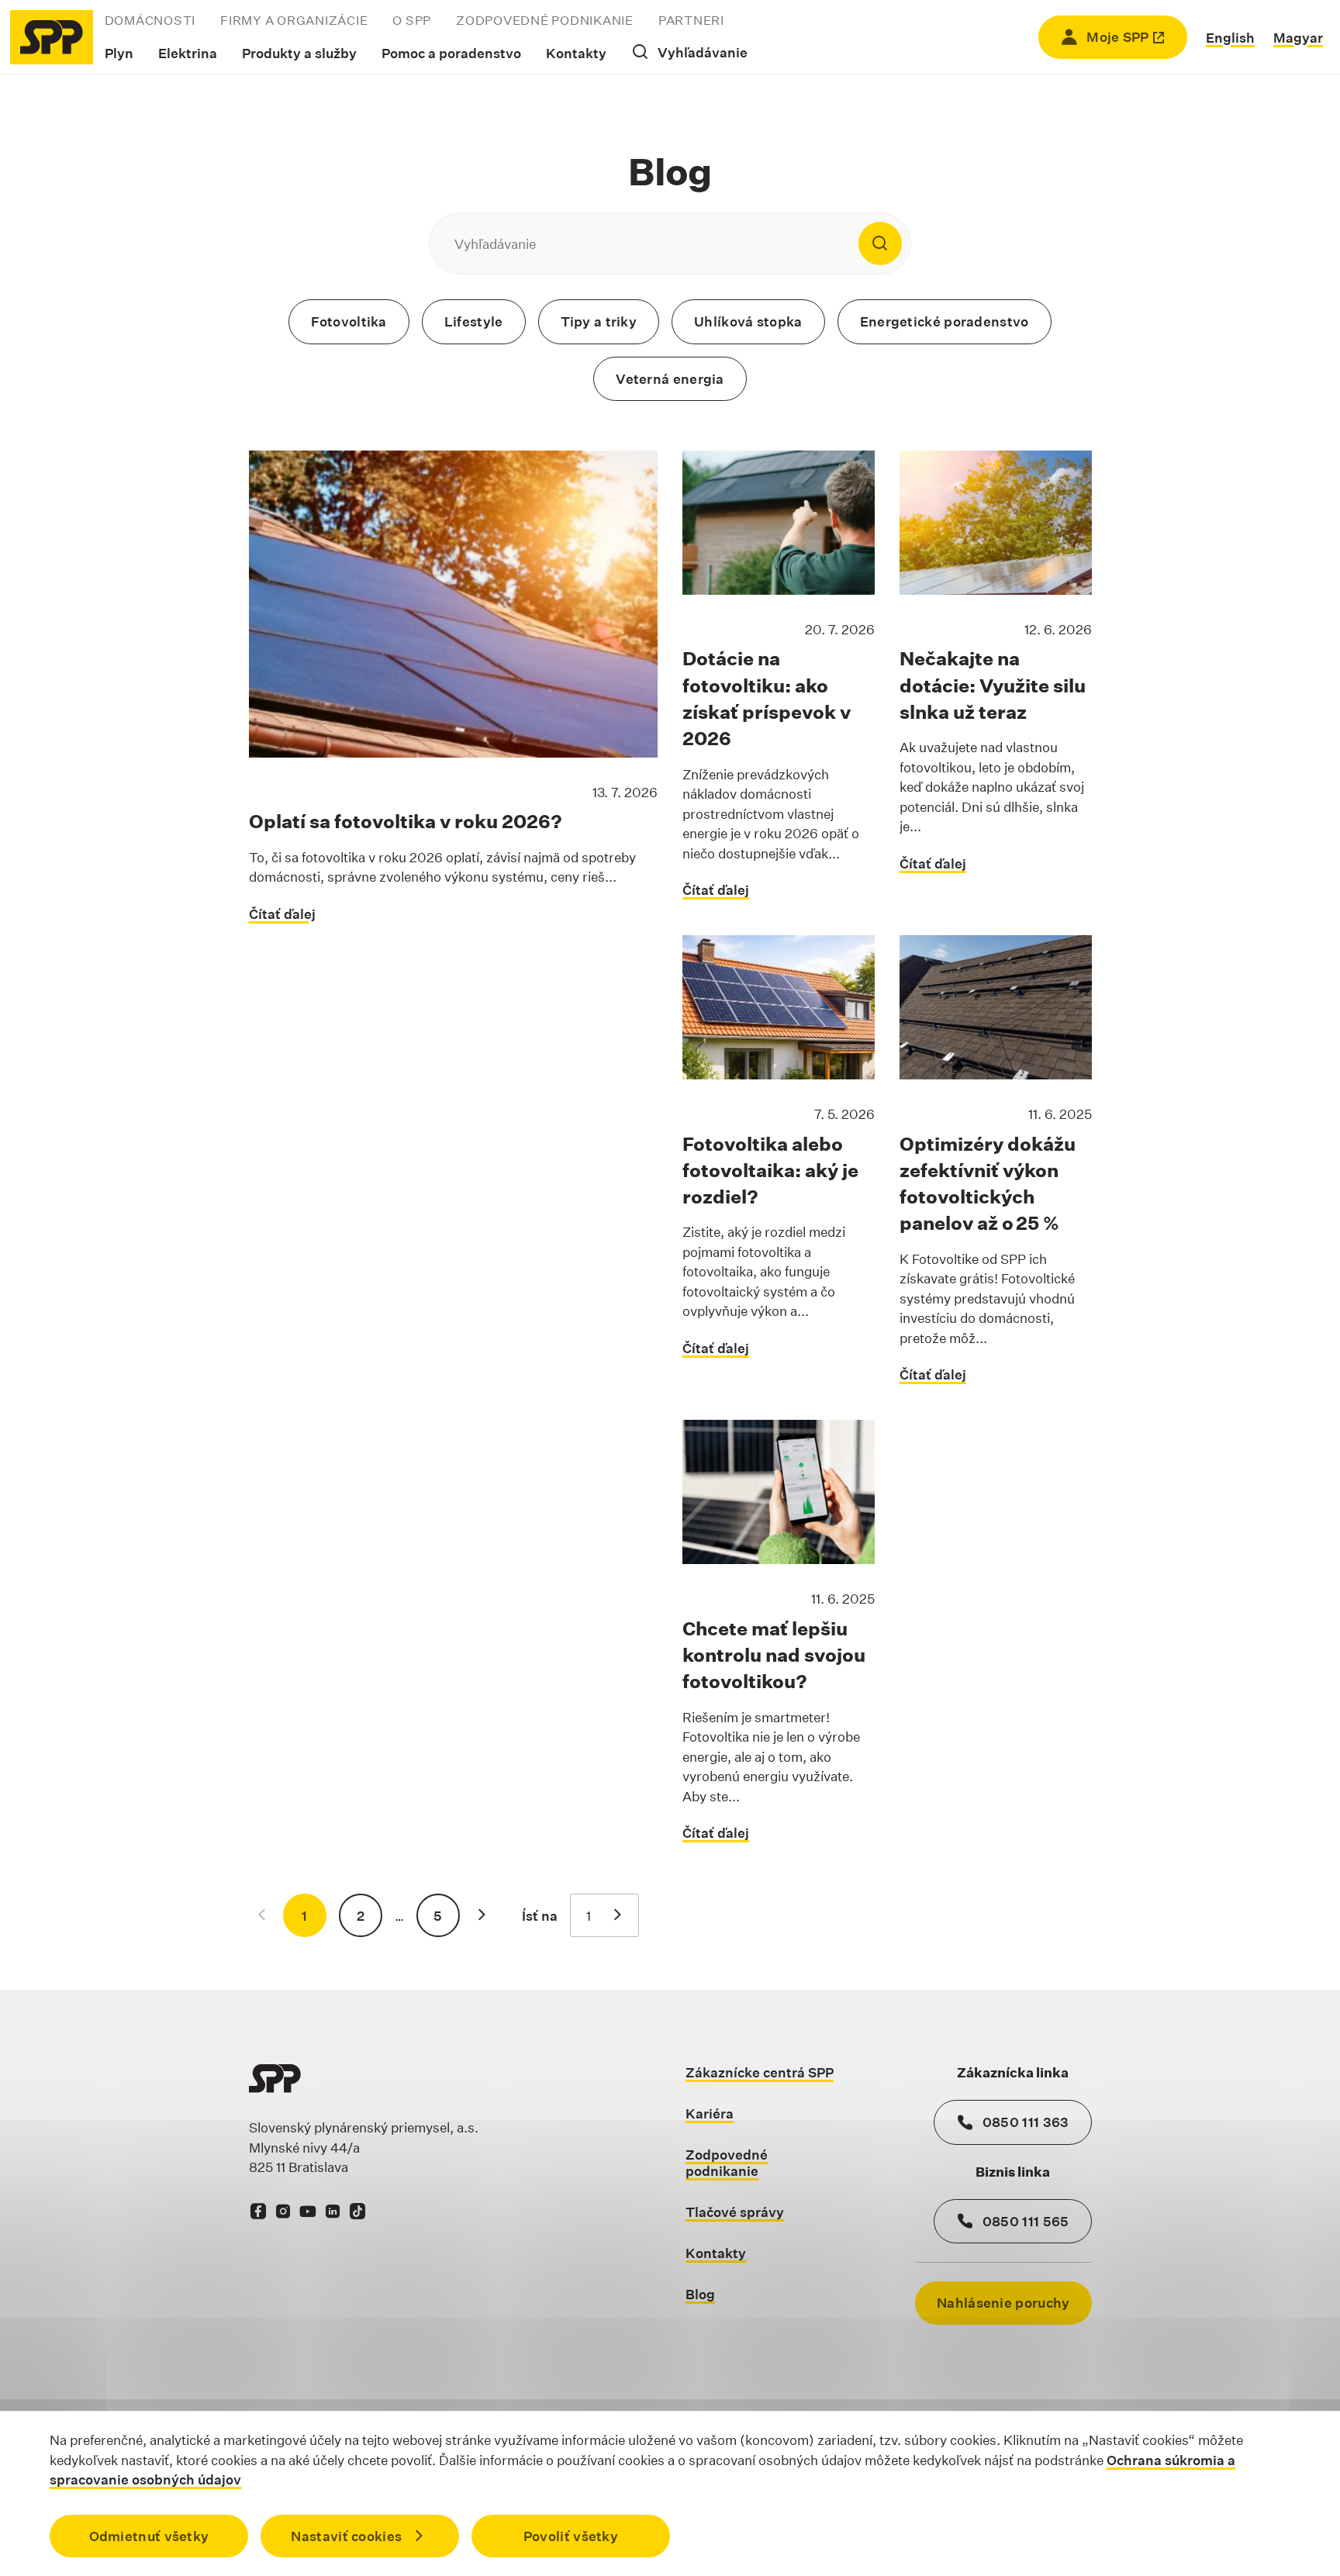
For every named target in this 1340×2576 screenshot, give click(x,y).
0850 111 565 (1026, 2221)
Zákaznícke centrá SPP (760, 2072)
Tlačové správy (735, 2212)
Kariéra (710, 2113)
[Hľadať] (880, 243)
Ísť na (540, 1916)
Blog (700, 2294)
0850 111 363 (1026, 2122)
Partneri (691, 21)
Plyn (119, 53)
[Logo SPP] (52, 37)
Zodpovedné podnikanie (545, 21)
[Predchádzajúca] (261, 1915)
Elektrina (188, 53)
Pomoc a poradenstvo (451, 53)
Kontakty (576, 53)
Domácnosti (150, 21)
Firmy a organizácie (294, 21)
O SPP (412, 21)
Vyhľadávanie (703, 52)
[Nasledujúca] (482, 1915)
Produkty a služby (299, 53)
